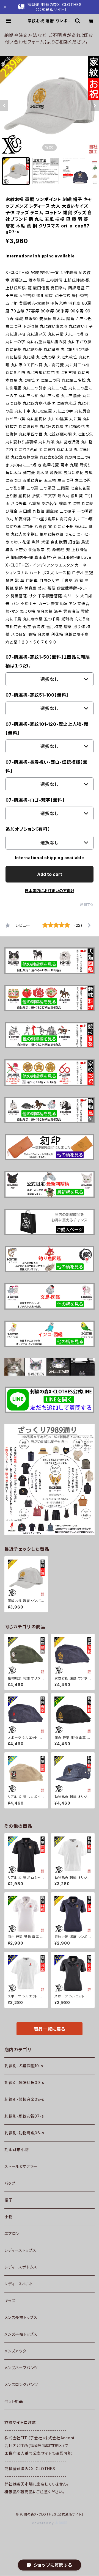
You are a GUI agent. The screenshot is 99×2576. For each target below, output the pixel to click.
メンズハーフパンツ (21, 2368)
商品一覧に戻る (50, 2029)
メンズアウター (17, 2351)
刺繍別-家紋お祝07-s (24, 2116)
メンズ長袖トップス (21, 2317)
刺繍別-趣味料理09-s (24, 2082)
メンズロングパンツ (21, 2384)
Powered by (43, 2523)
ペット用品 (14, 2401)
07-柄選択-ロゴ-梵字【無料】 (35, 800)
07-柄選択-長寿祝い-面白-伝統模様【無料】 (46, 766)
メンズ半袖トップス (21, 2334)
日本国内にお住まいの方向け (50, 891)
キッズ (10, 2301)
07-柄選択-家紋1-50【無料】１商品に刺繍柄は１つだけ (48, 661)
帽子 (9, 2200)
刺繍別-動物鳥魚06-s (24, 2133)
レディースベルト (19, 2284)
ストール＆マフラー (21, 2166)
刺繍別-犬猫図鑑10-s (24, 2066)
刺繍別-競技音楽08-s (24, 2099)
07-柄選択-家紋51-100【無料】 (37, 695)
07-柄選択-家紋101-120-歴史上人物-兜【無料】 (47, 728)
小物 (9, 2217)
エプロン (12, 2233)
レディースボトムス (21, 2267)
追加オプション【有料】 (28, 829)
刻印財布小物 (17, 2150)
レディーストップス (20, 2250)
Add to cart (50, 874)
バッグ (10, 2183)
